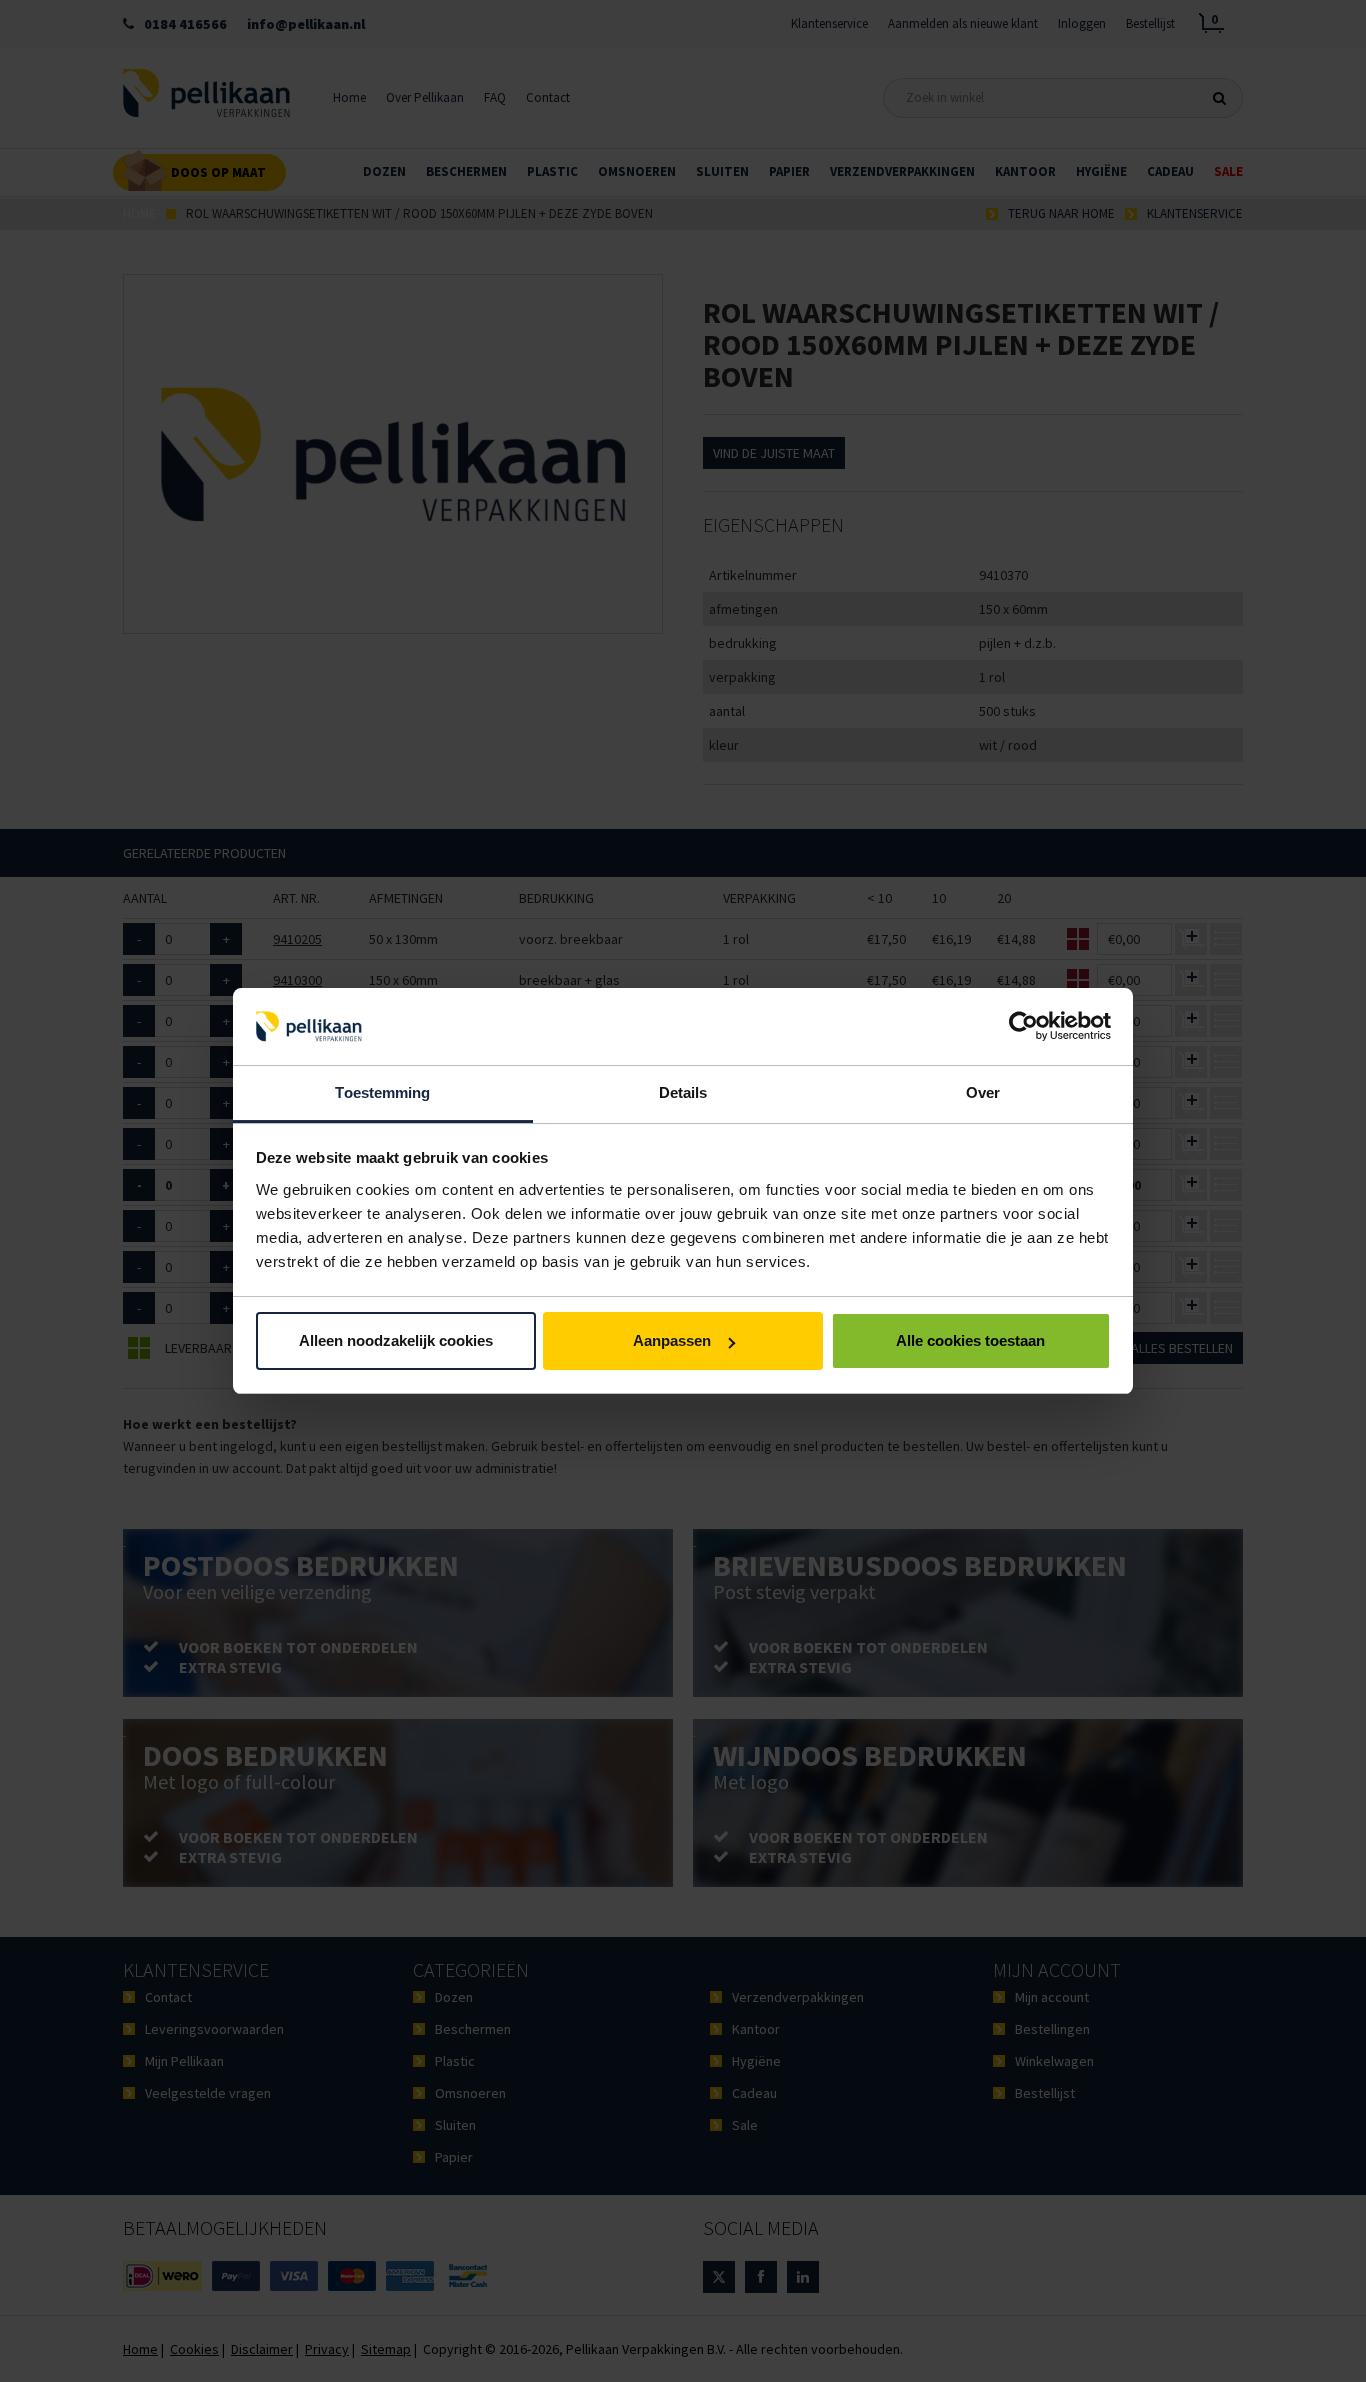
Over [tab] (983, 1092)
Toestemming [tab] (382, 1092)
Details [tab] (683, 1092)
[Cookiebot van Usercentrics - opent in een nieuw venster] (1023, 1027)
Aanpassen (672, 1340)
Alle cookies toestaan (970, 1340)
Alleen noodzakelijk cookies (396, 1340)
